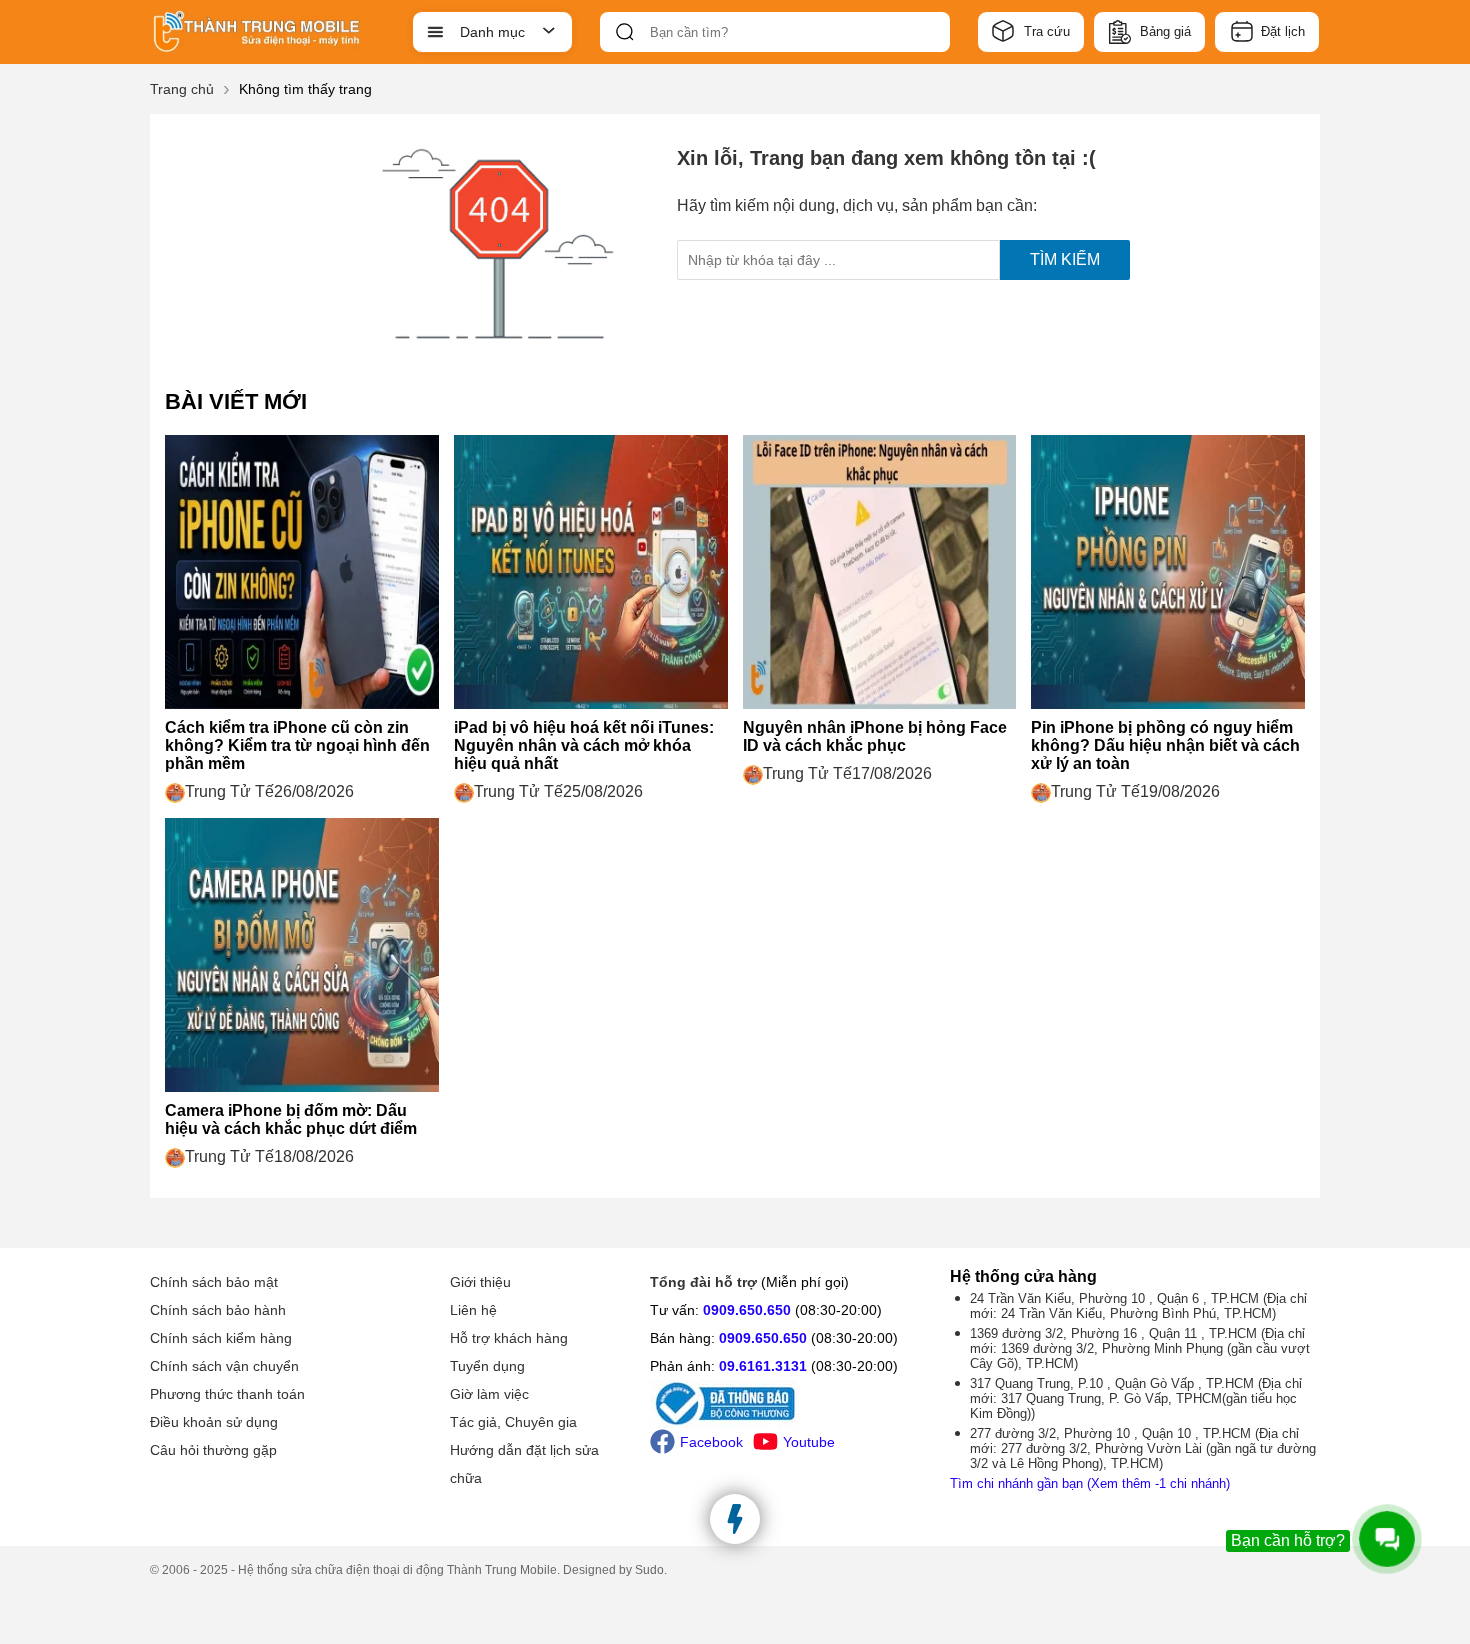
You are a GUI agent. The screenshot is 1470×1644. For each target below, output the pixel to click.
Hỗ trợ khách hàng (509, 1338)
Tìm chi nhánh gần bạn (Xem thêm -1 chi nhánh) (1090, 1483)
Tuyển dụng (487, 1366)
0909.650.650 (747, 1310)
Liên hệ (473, 1310)
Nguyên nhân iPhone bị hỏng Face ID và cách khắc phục (875, 736)
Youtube (809, 1442)
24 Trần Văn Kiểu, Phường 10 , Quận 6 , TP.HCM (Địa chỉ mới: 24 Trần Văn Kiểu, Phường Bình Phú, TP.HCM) (1138, 1306)
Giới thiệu (480, 1282)
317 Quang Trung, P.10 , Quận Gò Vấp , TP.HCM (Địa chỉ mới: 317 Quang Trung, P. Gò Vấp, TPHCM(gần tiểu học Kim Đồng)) (1136, 1398)
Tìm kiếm (1065, 259)
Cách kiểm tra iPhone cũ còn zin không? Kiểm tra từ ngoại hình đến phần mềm (297, 745)
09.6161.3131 (763, 1366)
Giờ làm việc (489, 1394)
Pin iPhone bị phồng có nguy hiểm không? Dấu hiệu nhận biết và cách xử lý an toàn (1165, 745)
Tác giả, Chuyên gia (513, 1422)
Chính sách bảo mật (214, 1282)
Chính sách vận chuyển (224, 1366)
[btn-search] (625, 32)
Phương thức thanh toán (227, 1394)
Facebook (711, 1442)
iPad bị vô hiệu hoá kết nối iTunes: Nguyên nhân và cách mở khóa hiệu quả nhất (584, 745)
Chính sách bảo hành (218, 1310)
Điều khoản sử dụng (214, 1422)
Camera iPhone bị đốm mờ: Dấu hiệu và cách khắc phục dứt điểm (291, 1119)
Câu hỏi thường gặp (213, 1450)
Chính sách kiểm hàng (221, 1338)
